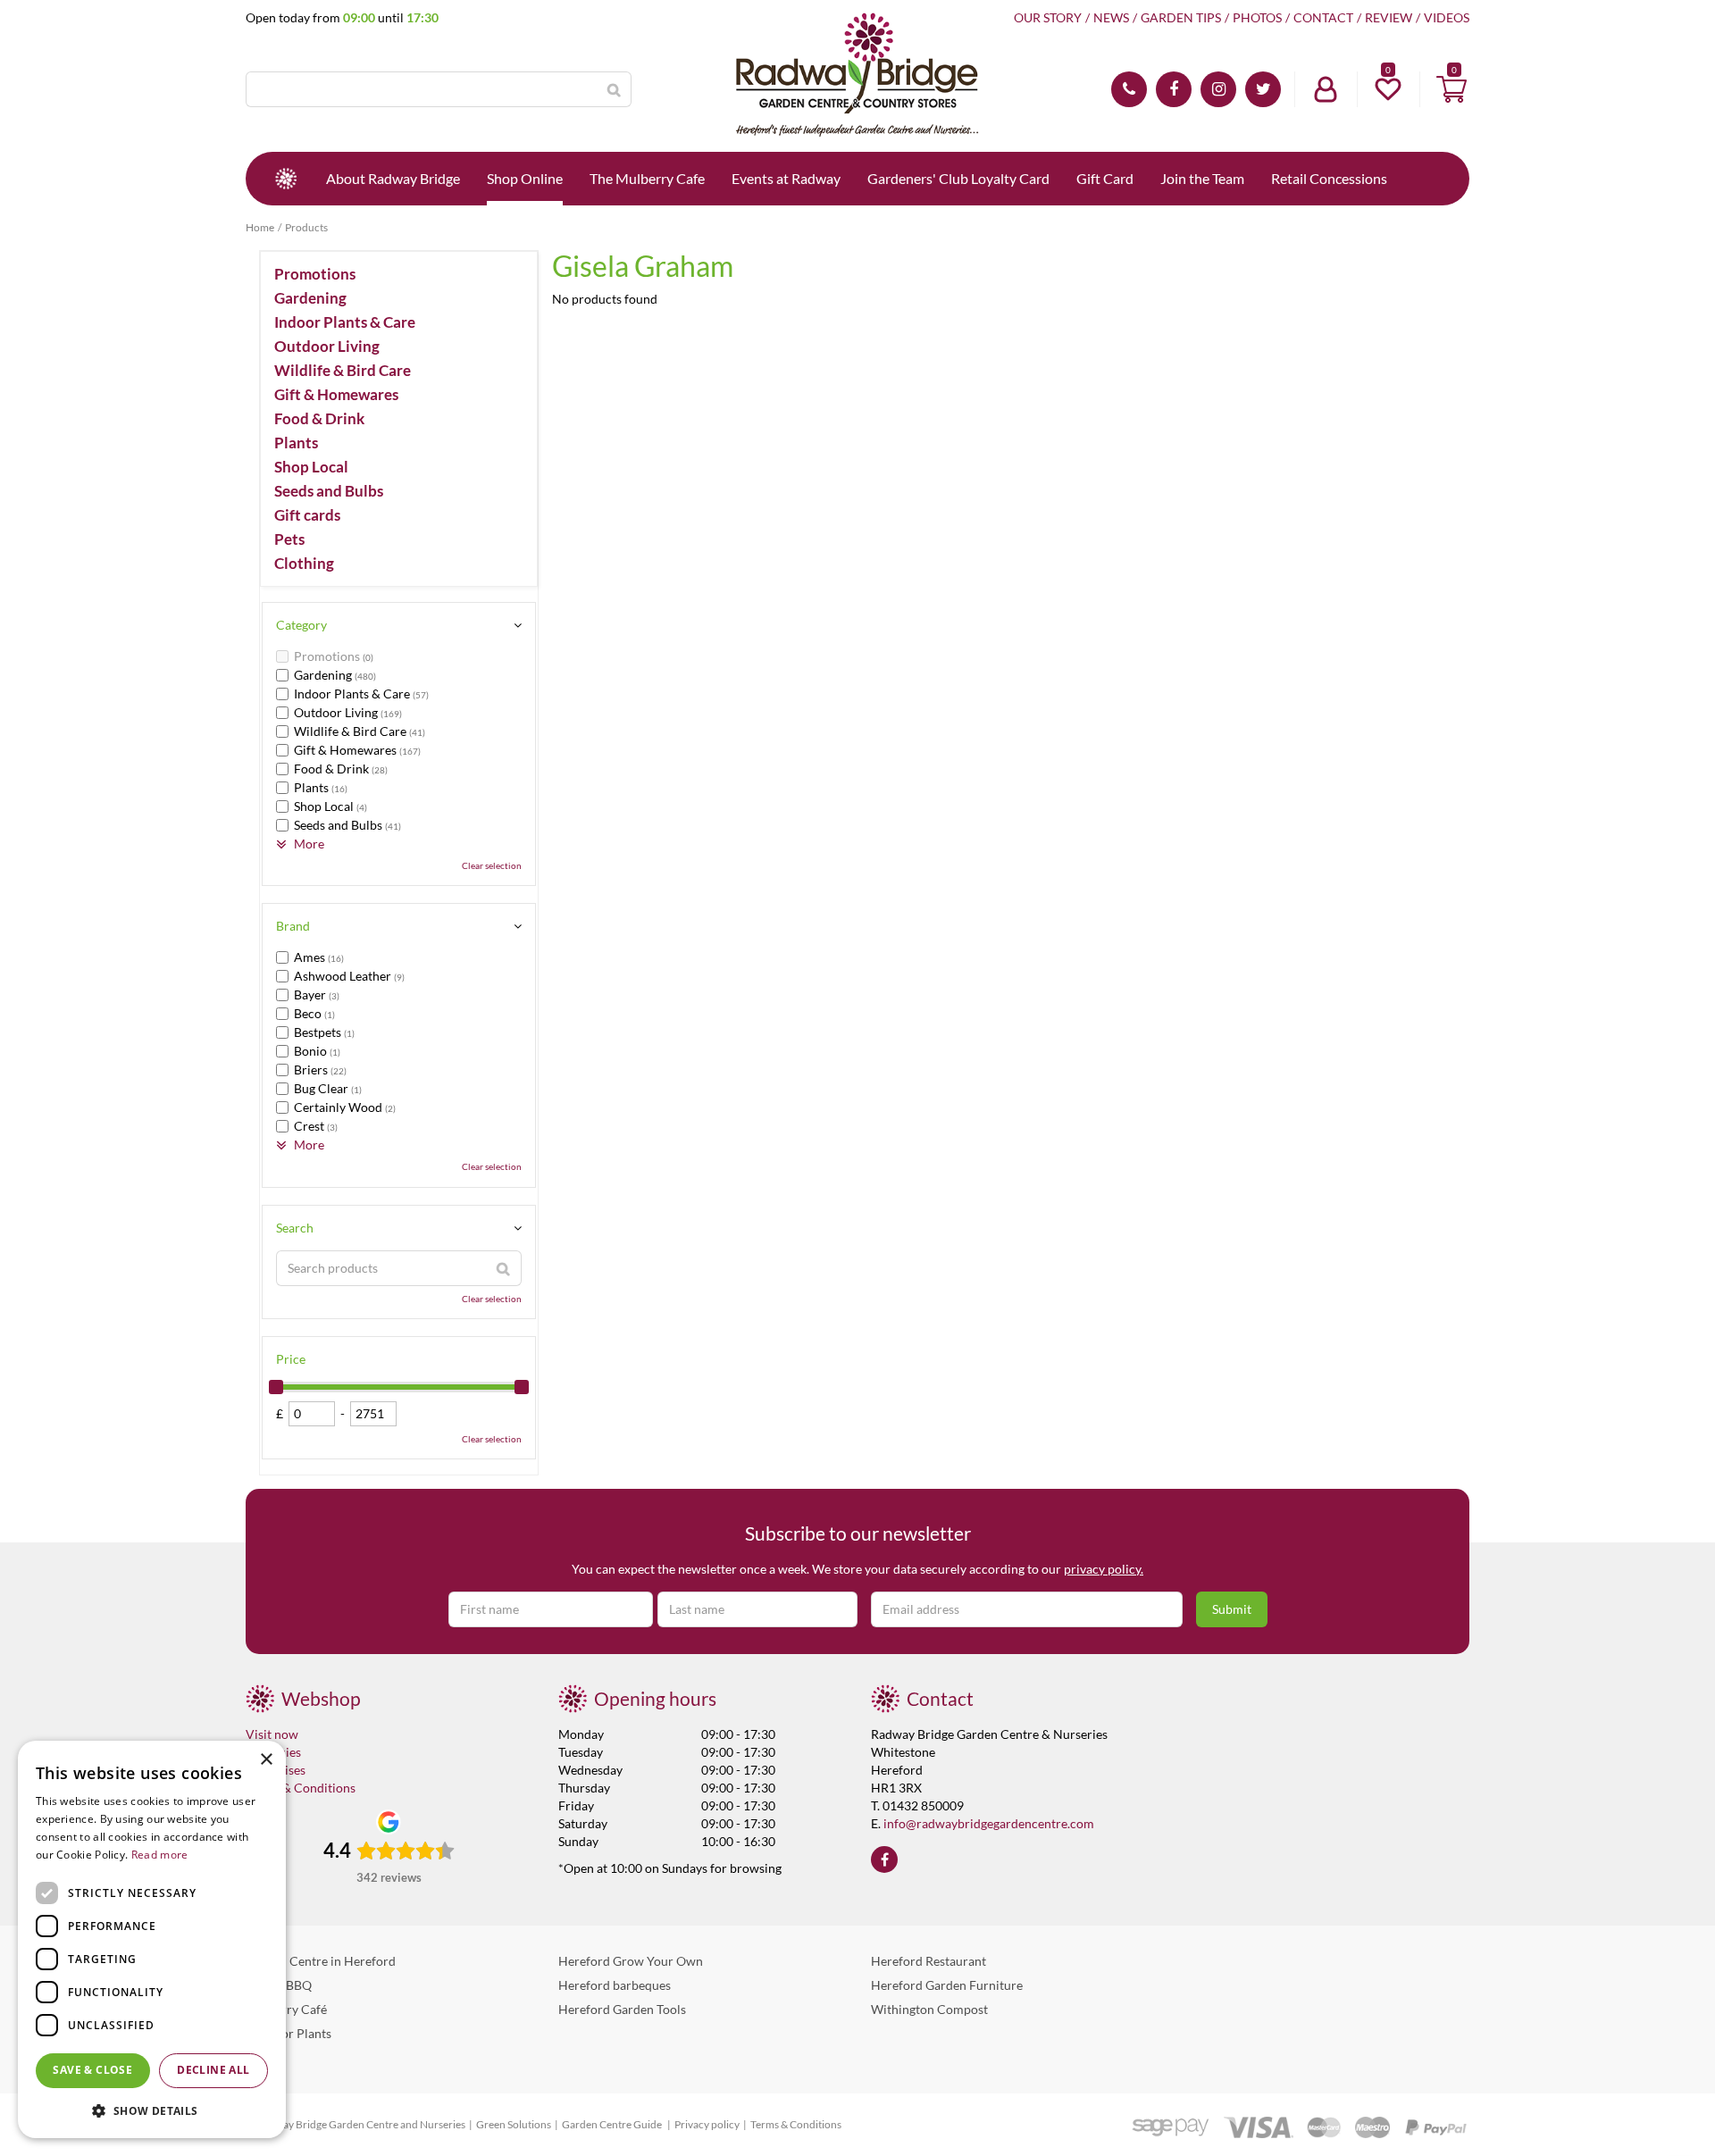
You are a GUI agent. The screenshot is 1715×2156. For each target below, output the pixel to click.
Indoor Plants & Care (345, 322)
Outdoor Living (327, 347)
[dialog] (152, 1939)
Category (301, 625)
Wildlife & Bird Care (343, 371)
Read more (160, 1855)
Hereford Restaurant (929, 1961)
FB (1174, 89)
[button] (152, 2110)
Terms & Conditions (301, 1788)
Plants (296, 443)
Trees (260, 2057)
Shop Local (311, 467)
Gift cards (307, 515)
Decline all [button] (213, 2070)
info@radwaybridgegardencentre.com (989, 1823)
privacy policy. (1104, 1569)
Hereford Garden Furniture (947, 1985)
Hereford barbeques (615, 1985)
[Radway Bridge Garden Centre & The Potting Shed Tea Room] (857, 76)
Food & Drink (319, 419)
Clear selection (492, 865)
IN (1218, 89)
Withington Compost (929, 2009)
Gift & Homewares (336, 395)
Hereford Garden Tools (622, 2009)
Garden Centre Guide (613, 2124)
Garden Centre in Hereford (321, 1961)
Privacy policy (707, 2124)
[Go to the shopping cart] (1451, 89)
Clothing (304, 564)
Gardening (310, 298)
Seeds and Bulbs (329, 491)
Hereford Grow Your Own (631, 1961)
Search (295, 1228)
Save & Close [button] (92, 2070)
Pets (289, 539)
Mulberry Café (286, 2009)
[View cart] (1451, 89)
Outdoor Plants (289, 2033)
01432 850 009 (1129, 89)
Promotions (315, 274)
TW (1263, 89)
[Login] (1326, 89)
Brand (293, 926)
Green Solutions (514, 2124)
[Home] (286, 179)
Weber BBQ (279, 1985)
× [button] (266, 1760)
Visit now (272, 1734)
